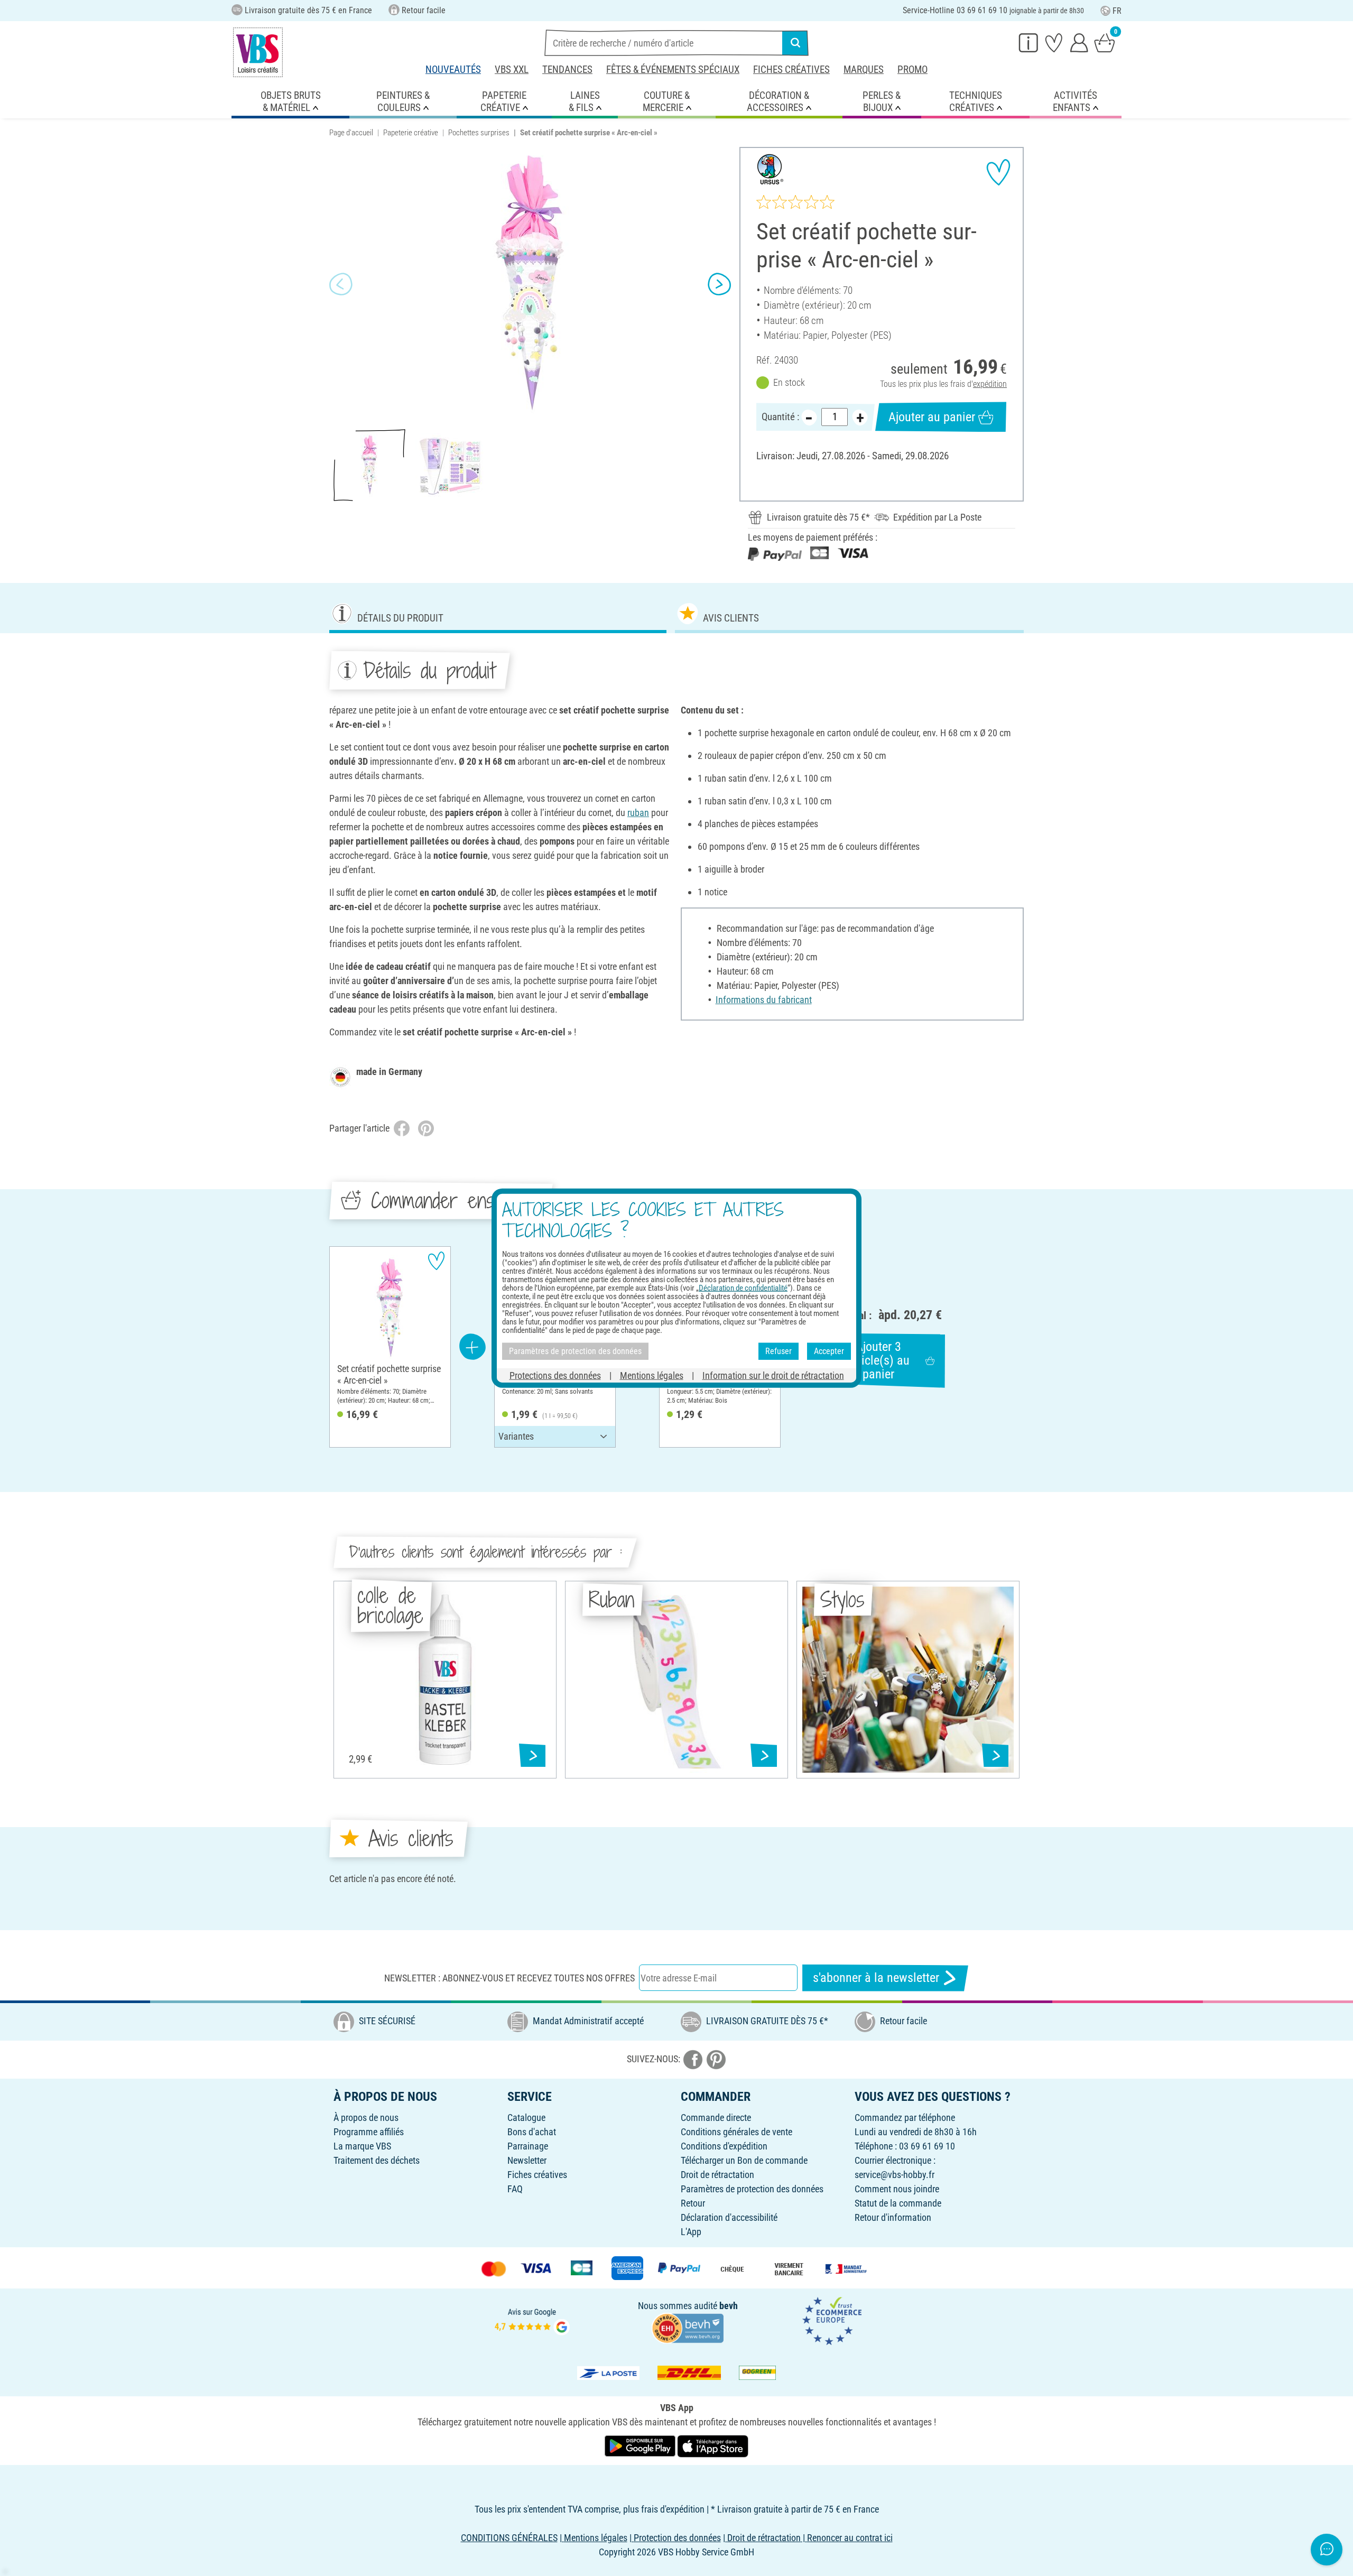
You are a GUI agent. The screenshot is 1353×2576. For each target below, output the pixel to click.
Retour (693, 2203)
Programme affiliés (369, 2132)
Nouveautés (453, 70)
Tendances (567, 70)
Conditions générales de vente (736, 2132)
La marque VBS (362, 2146)
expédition (990, 384)
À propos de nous (366, 2118)
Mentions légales (652, 1375)
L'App (691, 2232)
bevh (729, 2306)
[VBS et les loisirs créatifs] (258, 52)
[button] (341, 284)
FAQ (515, 2189)
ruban (638, 813)
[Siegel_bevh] (688, 2327)
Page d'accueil (351, 133)
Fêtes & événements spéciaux (673, 70)
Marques (864, 70)
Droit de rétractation (717, 2175)
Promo (912, 70)
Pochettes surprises (479, 133)
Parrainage (528, 2146)
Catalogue (526, 2118)
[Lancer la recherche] (795, 43)
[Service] (1028, 42)
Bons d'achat (532, 2132)
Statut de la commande (898, 2203)
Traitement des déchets (377, 2160)
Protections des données (555, 1375)
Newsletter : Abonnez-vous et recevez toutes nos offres (509, 1978)
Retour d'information (893, 2217)
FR (1117, 11)
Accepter (829, 1351)
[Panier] (1105, 42)
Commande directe (716, 2118)
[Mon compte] (1079, 42)
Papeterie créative (411, 133)
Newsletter (527, 2160)
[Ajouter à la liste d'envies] (998, 172)
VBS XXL (512, 70)
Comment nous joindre (897, 2189)
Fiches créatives (791, 70)
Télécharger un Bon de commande (744, 2160)
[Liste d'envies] (1054, 42)
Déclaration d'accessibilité (729, 2217)
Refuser (779, 1351)
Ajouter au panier (932, 417)
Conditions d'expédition (724, 2146)
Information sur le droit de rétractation (773, 1375)
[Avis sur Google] (532, 2320)
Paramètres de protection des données (752, 2189)
